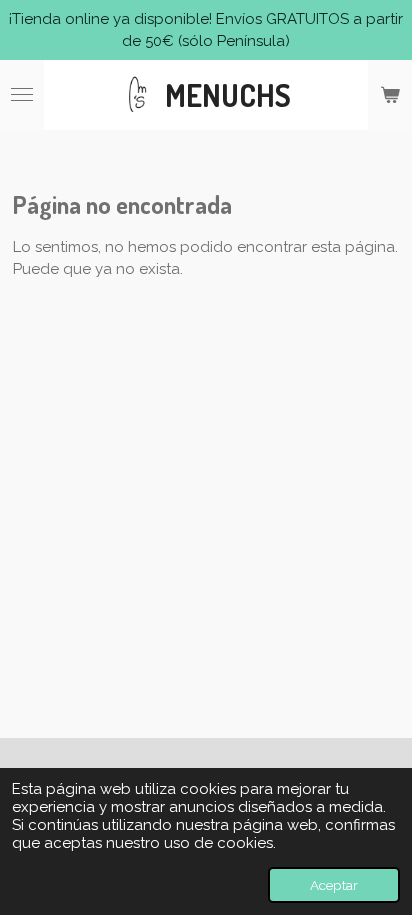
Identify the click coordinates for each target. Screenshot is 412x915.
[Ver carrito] (390, 95)
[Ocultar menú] (22, 95)
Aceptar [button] (334, 885)
